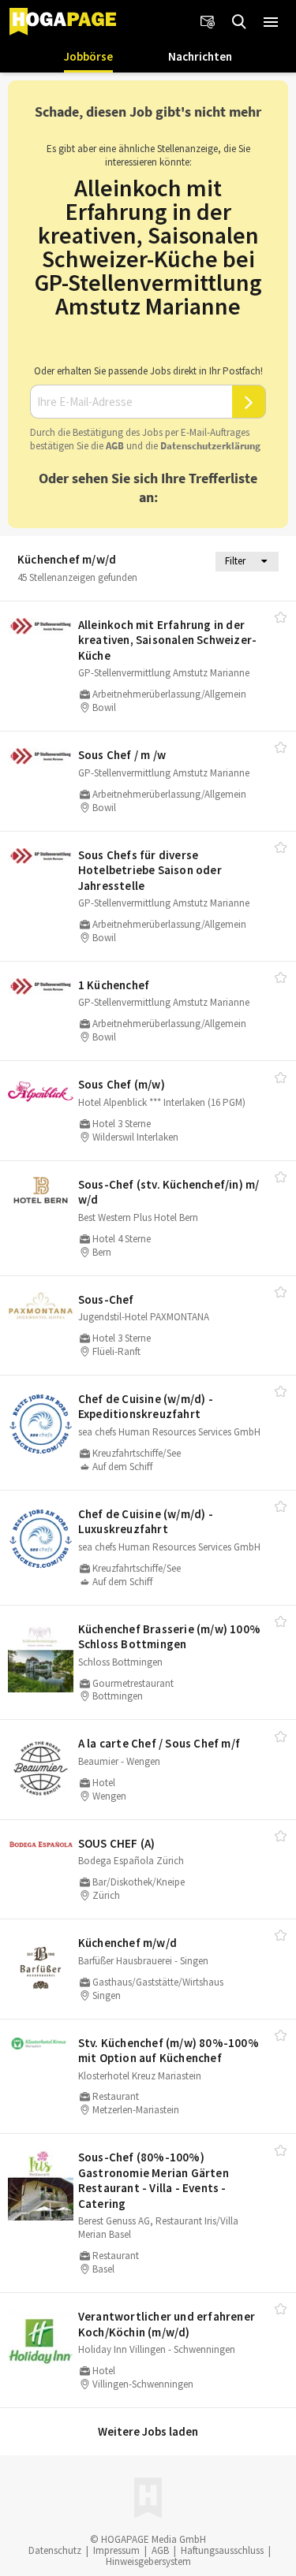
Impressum (116, 2550)
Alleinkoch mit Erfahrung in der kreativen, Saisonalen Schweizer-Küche (167, 640)
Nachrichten (200, 56)
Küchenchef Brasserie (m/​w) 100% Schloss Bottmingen (169, 1637)
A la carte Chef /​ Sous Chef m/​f (159, 1743)
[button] (271, 22)
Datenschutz (55, 2550)
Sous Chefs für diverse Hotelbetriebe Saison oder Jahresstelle (150, 870)
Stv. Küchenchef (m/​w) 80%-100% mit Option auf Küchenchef (169, 2051)
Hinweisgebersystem (148, 2561)
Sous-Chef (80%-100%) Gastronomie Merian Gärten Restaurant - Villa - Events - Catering (154, 2180)
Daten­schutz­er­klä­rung (210, 446)
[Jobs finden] (239, 22)
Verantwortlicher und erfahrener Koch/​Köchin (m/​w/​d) (167, 2324)
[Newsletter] (208, 22)
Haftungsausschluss (222, 2550)
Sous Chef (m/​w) (122, 1084)
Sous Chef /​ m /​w (122, 755)
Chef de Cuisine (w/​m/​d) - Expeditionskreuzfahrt (146, 1407)
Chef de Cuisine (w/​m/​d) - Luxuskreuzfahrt (146, 1522)
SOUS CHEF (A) (117, 1843)
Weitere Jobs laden (148, 2431)
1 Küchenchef (114, 985)
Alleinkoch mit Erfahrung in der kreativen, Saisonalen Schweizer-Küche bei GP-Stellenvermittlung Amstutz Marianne (148, 247)
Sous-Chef (106, 1299)
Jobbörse (88, 56)
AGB (115, 446)
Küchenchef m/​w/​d (127, 1943)
